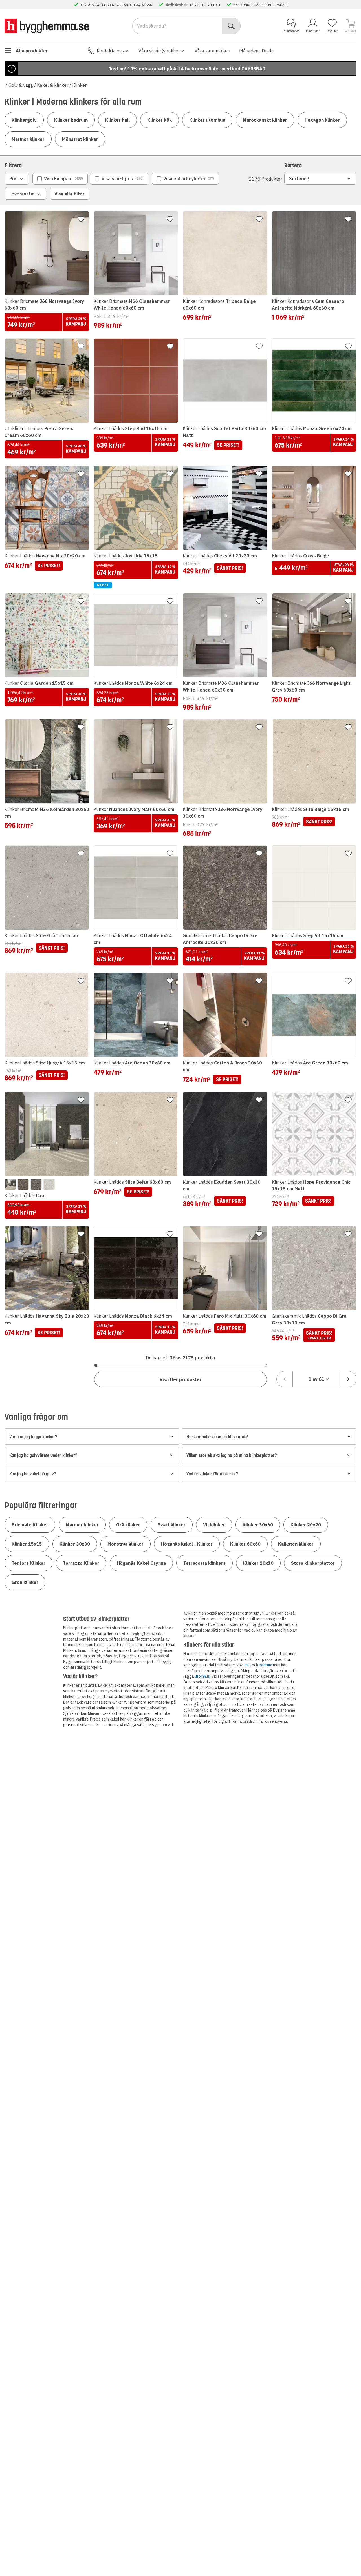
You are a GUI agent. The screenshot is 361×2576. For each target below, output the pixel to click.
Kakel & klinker (53, 85)
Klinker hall (117, 120)
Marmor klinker (28, 139)
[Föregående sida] (285, 1379)
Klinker (79, 85)
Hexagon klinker (322, 120)
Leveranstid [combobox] (22, 194)
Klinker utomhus (207, 120)
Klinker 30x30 (75, 1544)
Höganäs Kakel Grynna (141, 1563)
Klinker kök (159, 120)
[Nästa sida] (348, 1379)
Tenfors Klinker (28, 1563)
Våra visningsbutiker (159, 51)
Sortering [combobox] (299, 179)
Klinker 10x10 (258, 1563)
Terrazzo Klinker (81, 1563)
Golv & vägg (21, 85)
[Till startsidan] (47, 26)
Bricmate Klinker (30, 1525)
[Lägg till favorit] (81, 219)
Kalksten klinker (296, 1544)
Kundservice (291, 31)
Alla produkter (32, 51)
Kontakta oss (110, 51)
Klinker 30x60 (258, 1525)
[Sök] (231, 26)
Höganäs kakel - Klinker (187, 1544)
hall (248, 1665)
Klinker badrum (71, 120)
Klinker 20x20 (306, 1525)
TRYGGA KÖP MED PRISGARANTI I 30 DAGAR (116, 5)
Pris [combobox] (13, 179)
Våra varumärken (212, 51)
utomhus (202, 1676)
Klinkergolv (24, 120)
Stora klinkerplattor (313, 1563)
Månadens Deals (256, 51)
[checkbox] (60, 179)
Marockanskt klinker (265, 120)
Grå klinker (128, 1525)
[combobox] (316, 1379)
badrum (266, 1665)
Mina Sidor (313, 31)
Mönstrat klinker (80, 139)
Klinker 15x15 (27, 1544)
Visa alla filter (70, 194)
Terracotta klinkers (204, 1563)
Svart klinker (172, 1525)
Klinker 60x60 (245, 1544)
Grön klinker (25, 1582)
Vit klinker (214, 1525)
